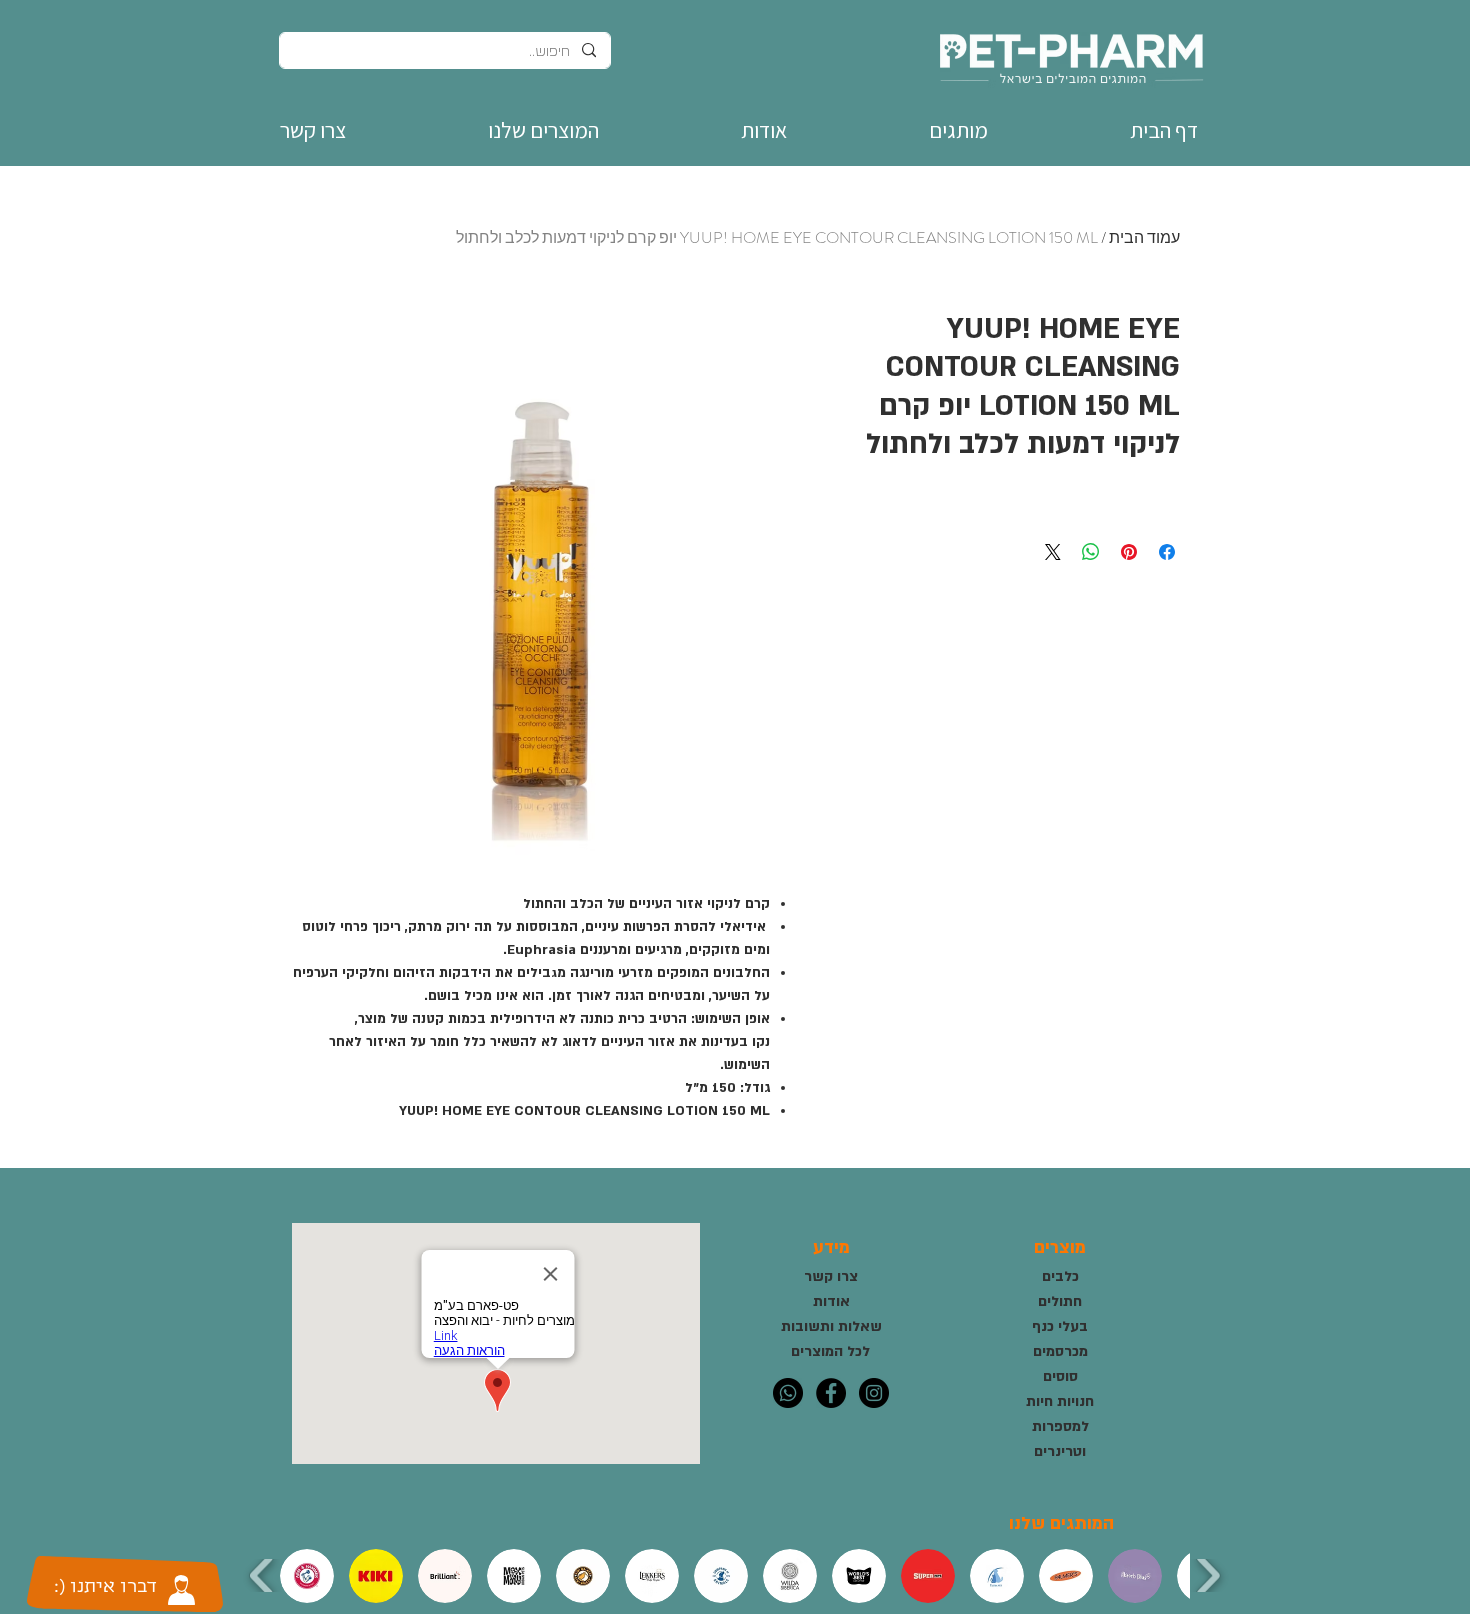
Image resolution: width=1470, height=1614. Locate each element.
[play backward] (262, 1575)
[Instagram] (874, 1393)
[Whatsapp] (788, 1393)
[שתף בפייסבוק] (1167, 552)
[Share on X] (1053, 552)
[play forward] (1207, 1575)
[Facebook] (831, 1393)
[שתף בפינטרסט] (1129, 552)
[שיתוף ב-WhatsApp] (1091, 552)
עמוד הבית (1144, 237)
